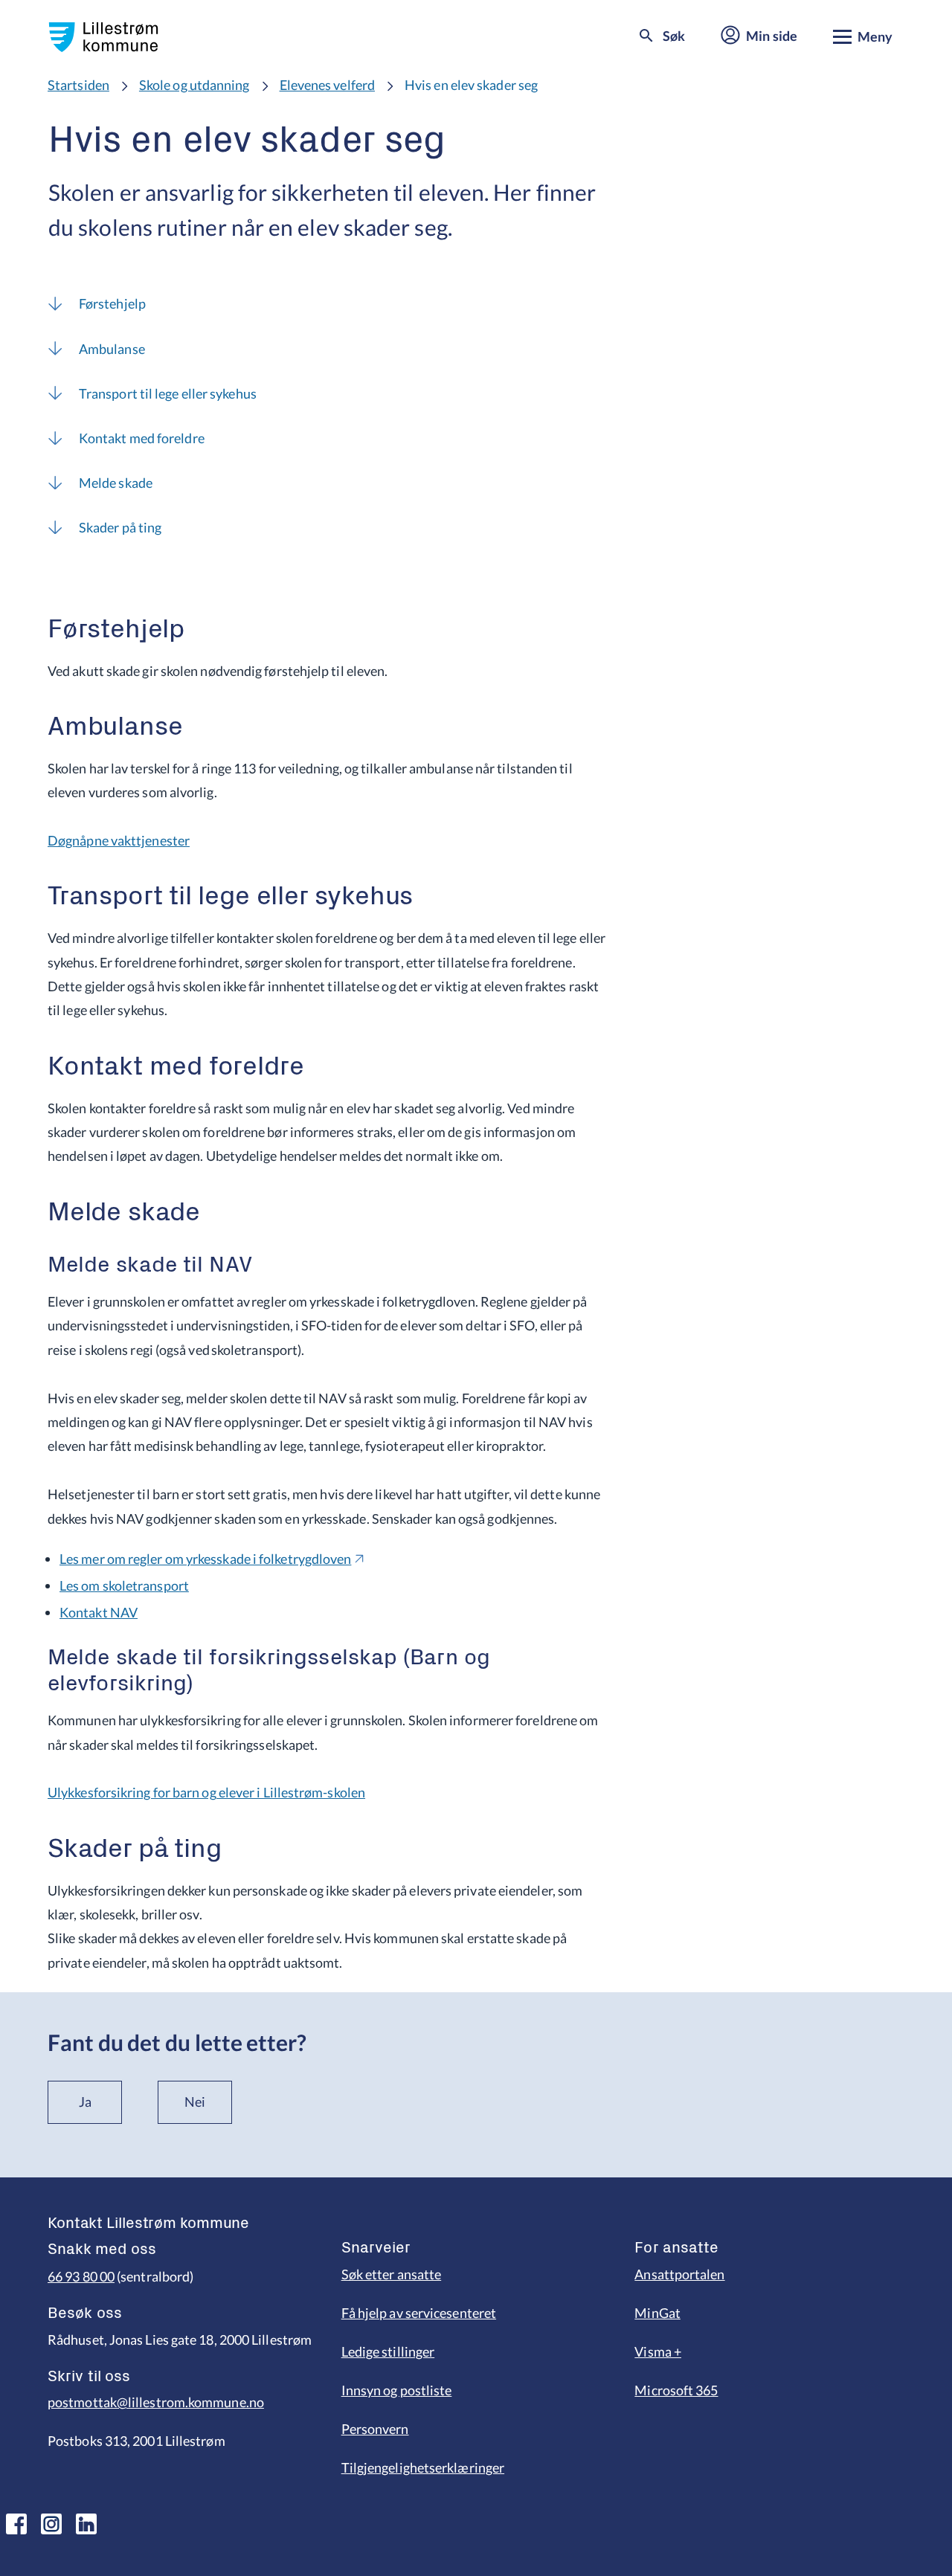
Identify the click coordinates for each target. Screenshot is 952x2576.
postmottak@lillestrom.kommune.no (156, 2402)
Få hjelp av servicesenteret (419, 2313)
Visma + (658, 2351)
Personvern (375, 2429)
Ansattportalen (679, 2274)
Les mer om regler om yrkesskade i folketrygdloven (205, 1559)
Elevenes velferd (327, 85)
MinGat (657, 2313)
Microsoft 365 (676, 2390)
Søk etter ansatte (392, 2274)
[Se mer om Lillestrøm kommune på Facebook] (16, 2524)
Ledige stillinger (388, 2351)
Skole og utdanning (194, 85)
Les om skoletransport (124, 1585)
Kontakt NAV (99, 1612)
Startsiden (78, 85)
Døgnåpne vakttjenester (119, 840)
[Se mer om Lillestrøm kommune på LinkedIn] (86, 2524)
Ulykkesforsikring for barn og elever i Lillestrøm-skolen (206, 1792)
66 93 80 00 (81, 2276)
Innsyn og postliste (397, 2390)
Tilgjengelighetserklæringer (423, 2467)
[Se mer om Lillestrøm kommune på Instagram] (51, 2524)
